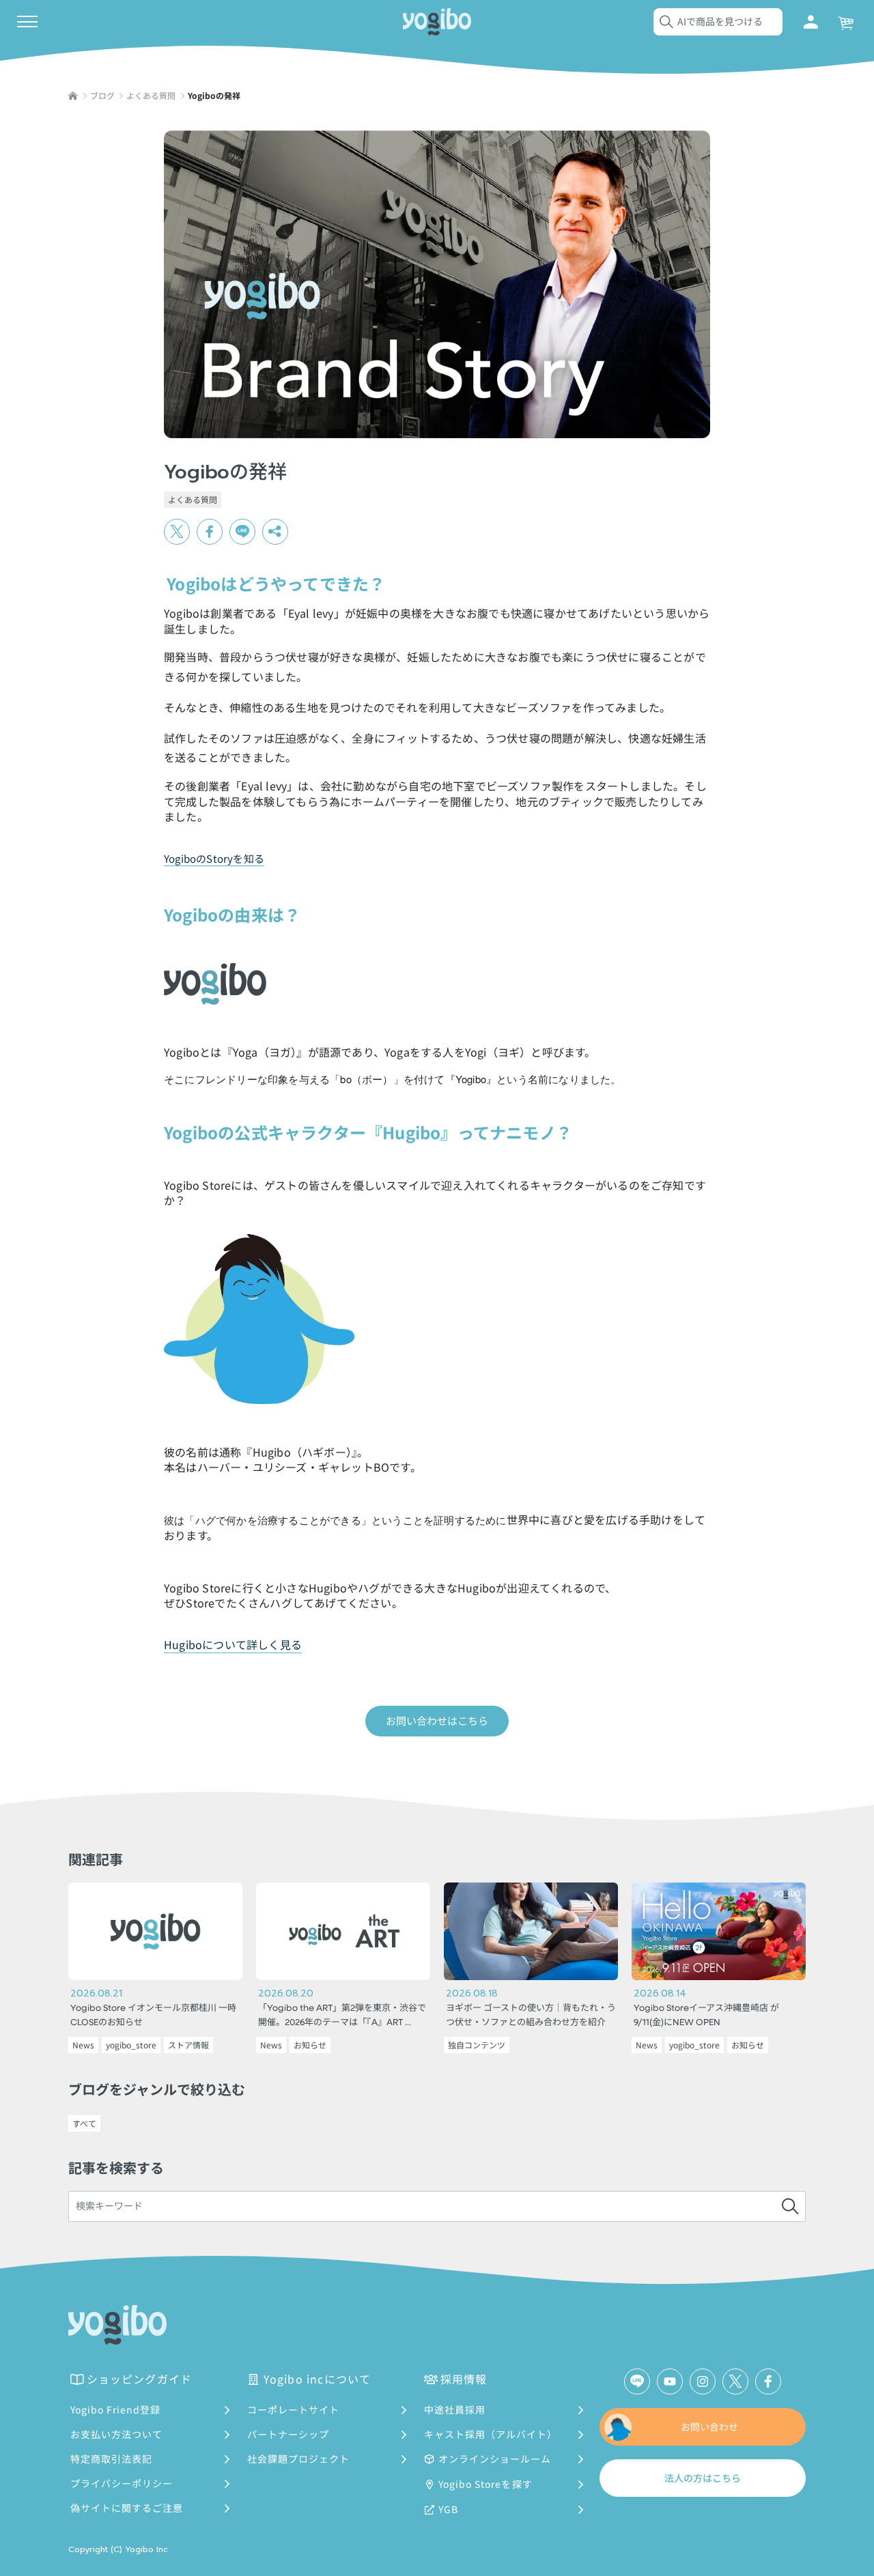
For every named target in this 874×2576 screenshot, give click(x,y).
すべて (84, 2123)
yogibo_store (131, 2045)
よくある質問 (193, 499)
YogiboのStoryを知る (214, 858)
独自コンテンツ (477, 2045)
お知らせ (310, 2045)
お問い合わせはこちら (437, 1720)
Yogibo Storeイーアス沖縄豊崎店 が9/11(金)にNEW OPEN (706, 2016)
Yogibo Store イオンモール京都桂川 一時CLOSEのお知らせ (153, 2016)
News (83, 2045)
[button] (275, 532)
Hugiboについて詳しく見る (233, 1644)
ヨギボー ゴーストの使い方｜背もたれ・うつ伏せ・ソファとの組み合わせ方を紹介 (531, 2016)
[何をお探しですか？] (790, 2207)
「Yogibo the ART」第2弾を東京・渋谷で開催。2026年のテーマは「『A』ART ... (342, 2016)
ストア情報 (188, 2045)
